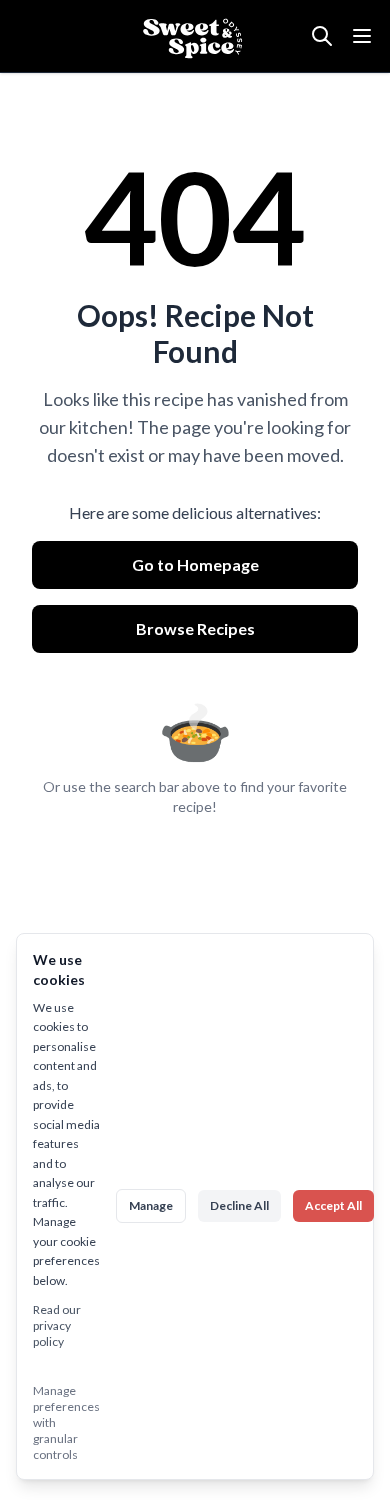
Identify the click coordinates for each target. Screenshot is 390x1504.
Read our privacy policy (57, 1325)
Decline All (239, 1205)
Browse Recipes (195, 628)
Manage (151, 1205)
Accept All (333, 1205)
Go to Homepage (195, 564)
